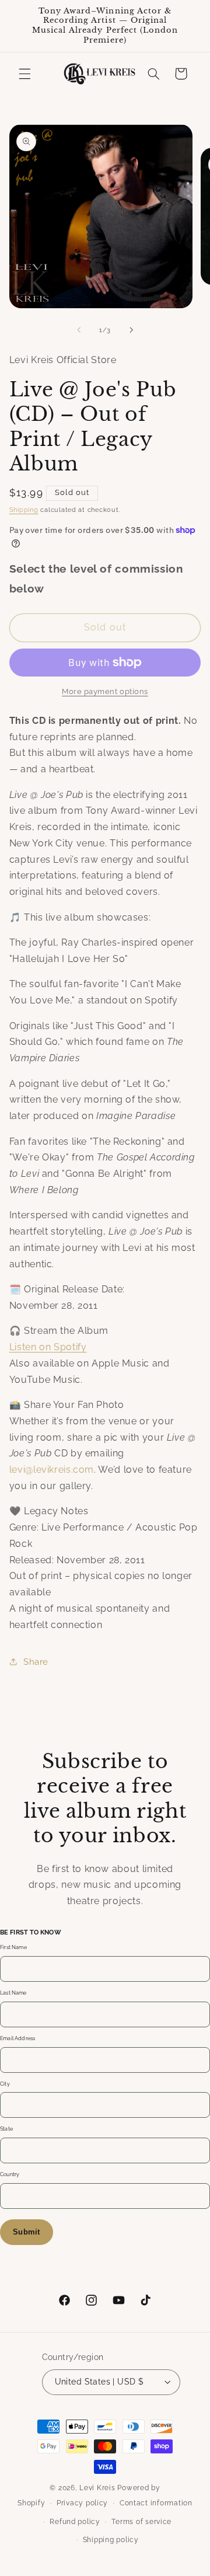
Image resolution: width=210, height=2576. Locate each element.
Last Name (13, 1993)
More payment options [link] (105, 691)
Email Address (17, 2038)
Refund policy (75, 2522)
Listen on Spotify (48, 1347)
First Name (13, 1947)
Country (10, 2174)
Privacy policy (82, 2503)
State (6, 2129)
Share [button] (36, 1662)
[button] (24, 74)
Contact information (156, 2503)
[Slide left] (79, 330)
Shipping (24, 510)
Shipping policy (111, 2540)
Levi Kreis (97, 2488)
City (5, 2084)
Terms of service (141, 2522)
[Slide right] (131, 330)
